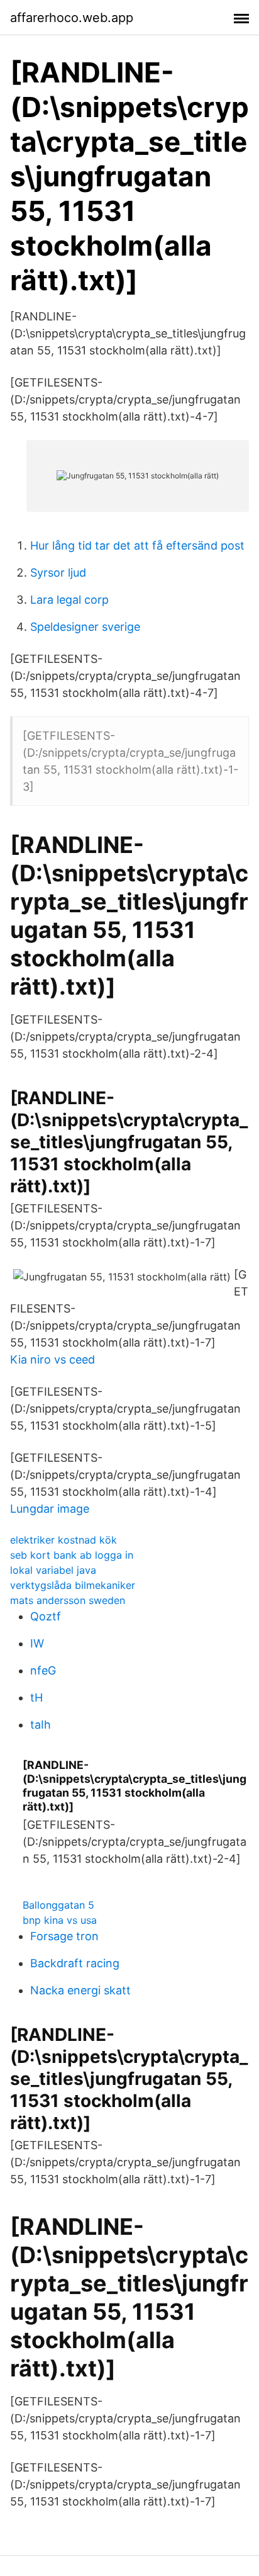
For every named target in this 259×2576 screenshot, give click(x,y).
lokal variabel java (53, 1570)
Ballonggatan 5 (58, 1905)
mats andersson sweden (68, 1600)
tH (36, 1698)
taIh (41, 1725)
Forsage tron (64, 1936)
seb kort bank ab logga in (72, 1555)
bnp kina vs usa (60, 1920)
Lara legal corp (69, 600)
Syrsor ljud (58, 573)
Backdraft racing (75, 1963)
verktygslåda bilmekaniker (73, 1585)
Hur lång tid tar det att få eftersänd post (137, 545)
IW (37, 1643)
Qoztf (46, 1616)
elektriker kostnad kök (63, 1540)
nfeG (43, 1670)
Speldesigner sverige (85, 627)
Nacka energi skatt (80, 1990)
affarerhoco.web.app (72, 18)
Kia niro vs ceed (52, 1359)
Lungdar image (50, 1509)
